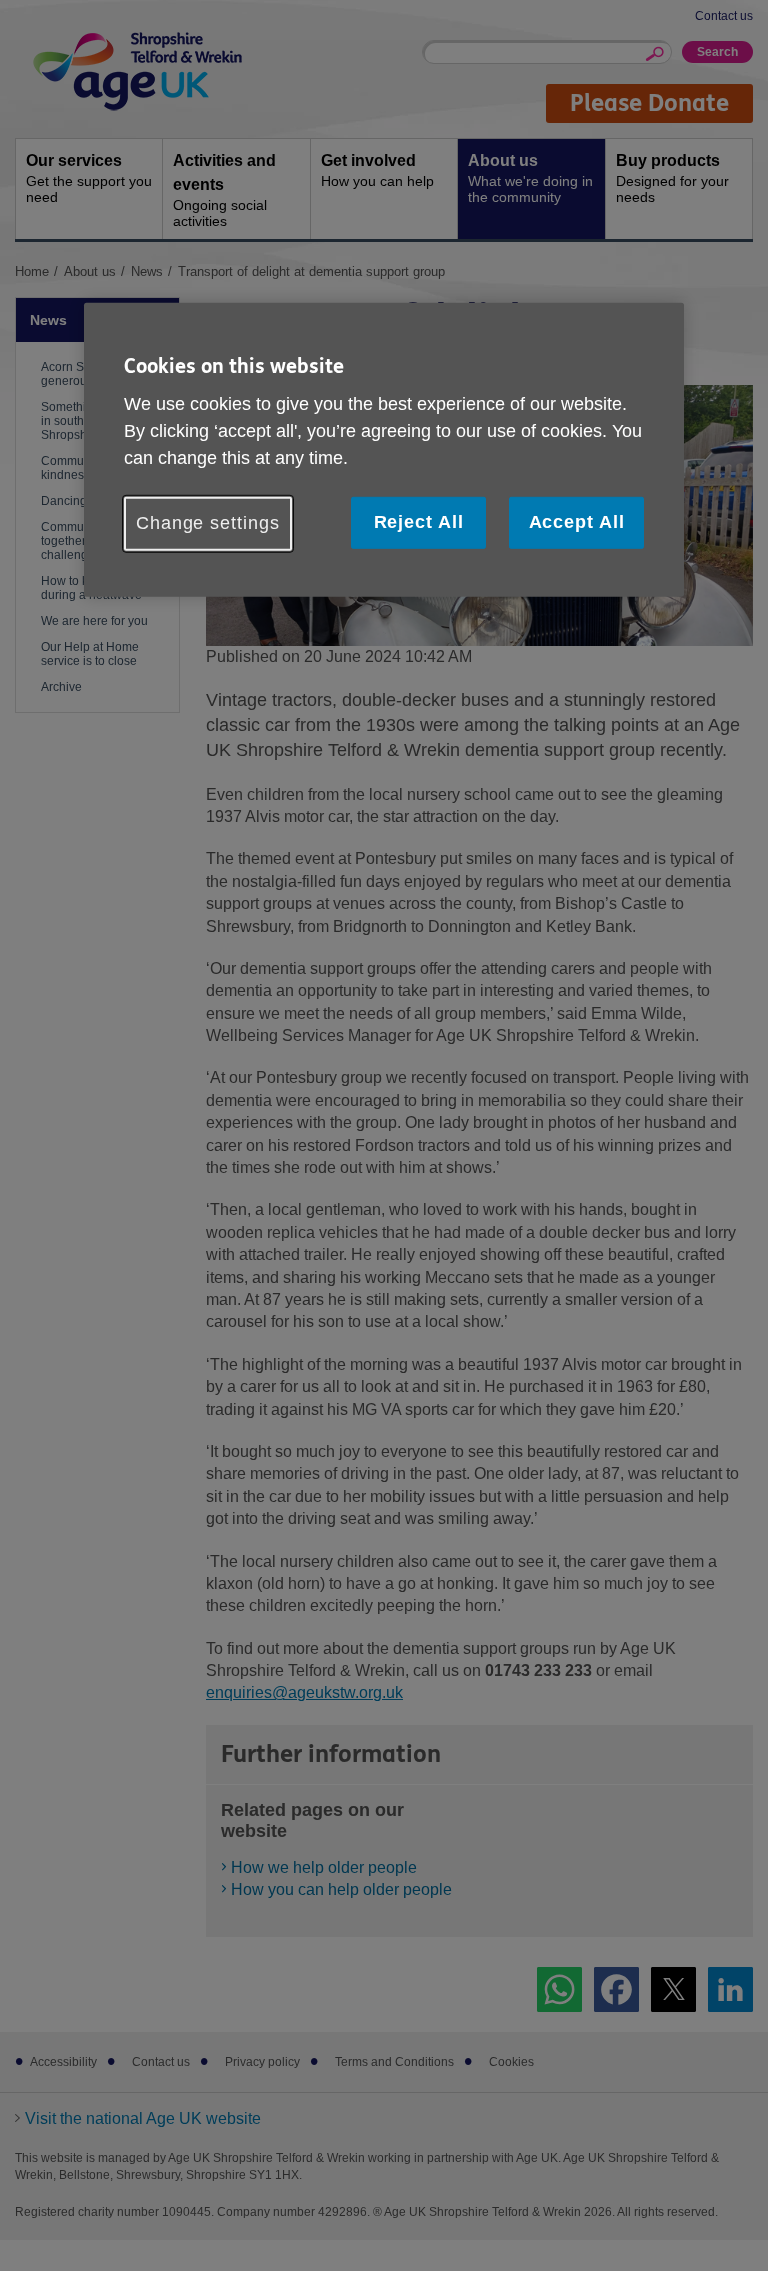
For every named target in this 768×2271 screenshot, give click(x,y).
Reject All (419, 522)
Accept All (577, 522)
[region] (384, 449)
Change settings (208, 523)
